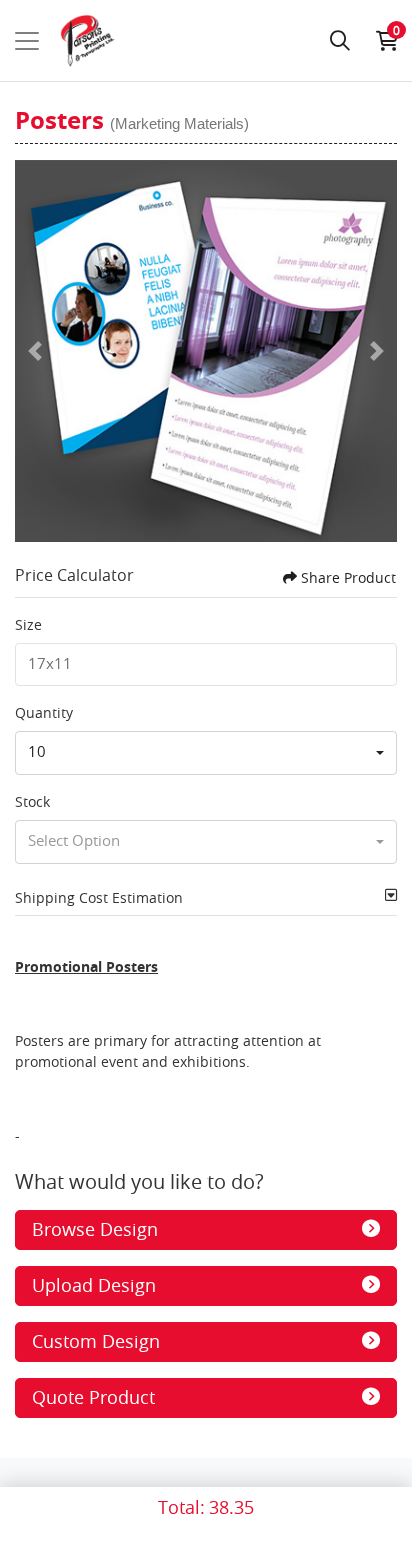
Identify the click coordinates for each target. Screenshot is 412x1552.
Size (28, 624)
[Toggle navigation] (27, 41)
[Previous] (35, 351)
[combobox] (206, 753)
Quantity (44, 712)
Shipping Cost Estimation (99, 897)
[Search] (340, 41)
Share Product (348, 577)
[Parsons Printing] (87, 40)
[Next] (377, 351)
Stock (32, 801)
